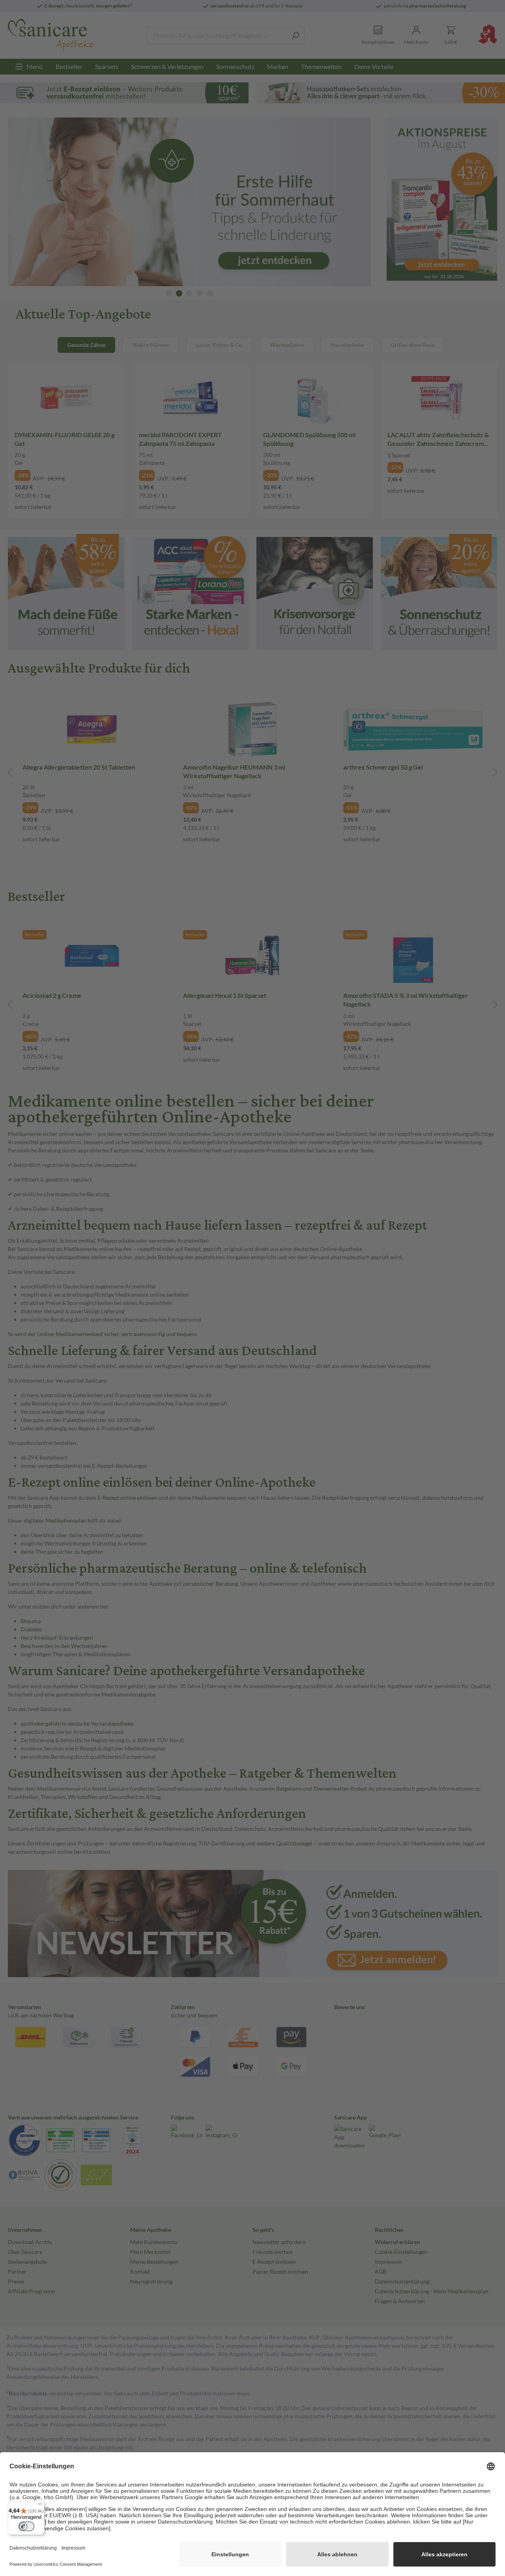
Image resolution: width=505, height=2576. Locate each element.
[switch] (26, 2526)
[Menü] (40, 2506)
